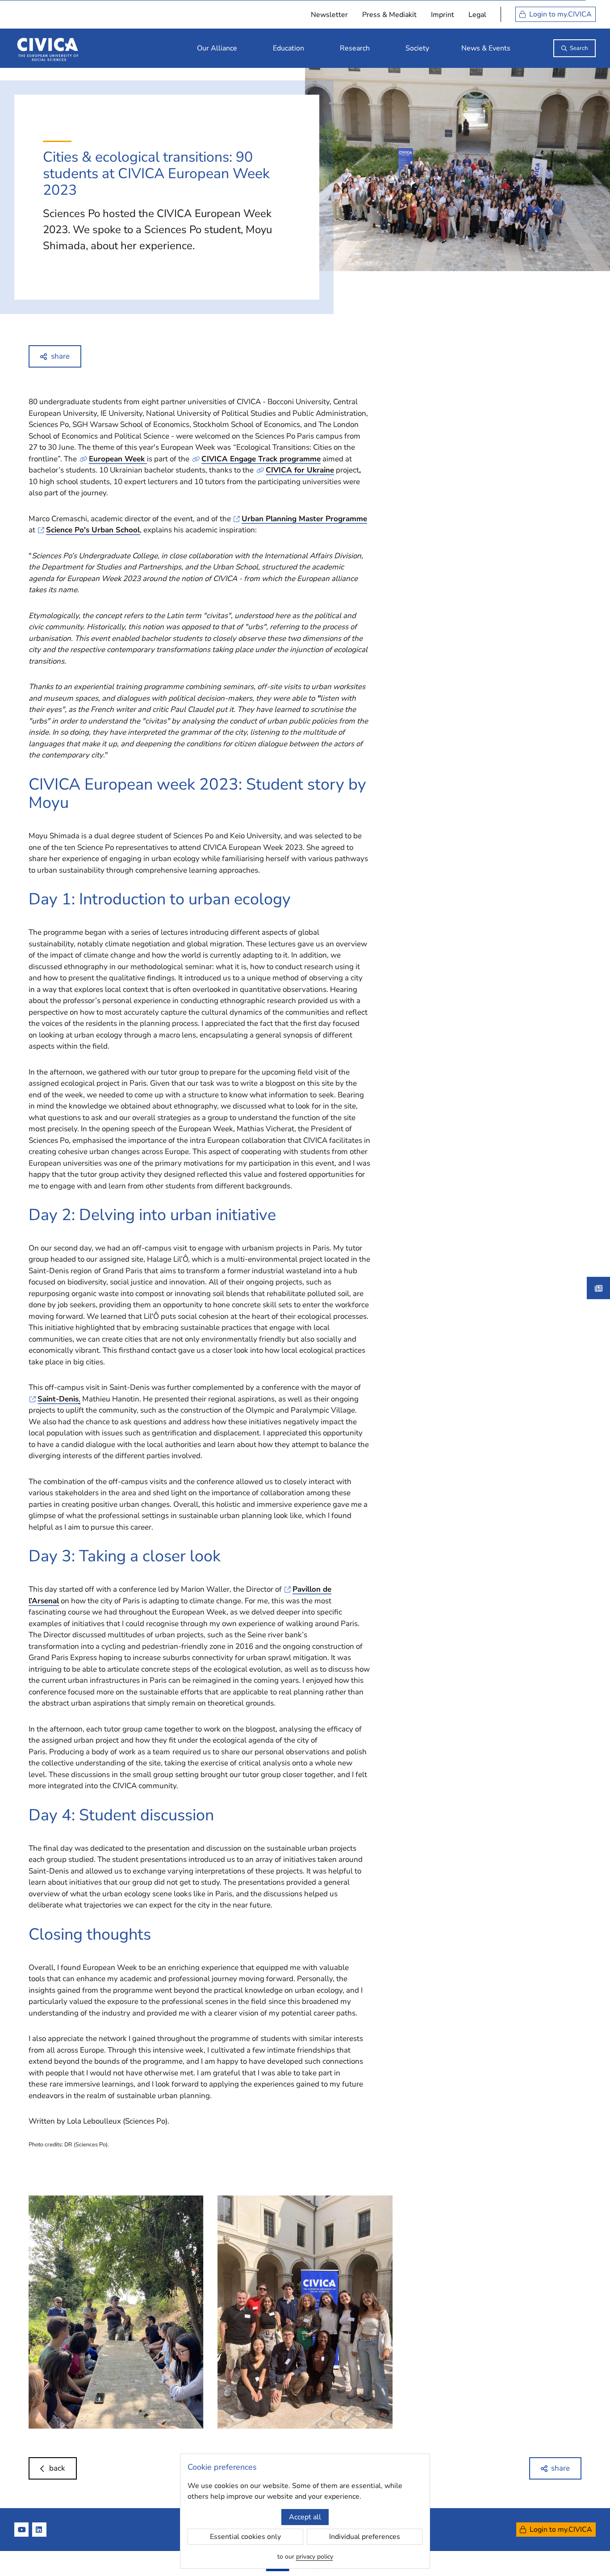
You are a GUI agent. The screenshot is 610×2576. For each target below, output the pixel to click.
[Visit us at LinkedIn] (39, 2530)
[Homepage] (48, 48)
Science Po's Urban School (93, 530)
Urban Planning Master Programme (304, 519)
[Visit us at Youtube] (21, 2530)
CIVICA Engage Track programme (261, 459)
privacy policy (315, 2557)
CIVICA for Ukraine (300, 470)
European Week (118, 459)
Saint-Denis (58, 1399)
